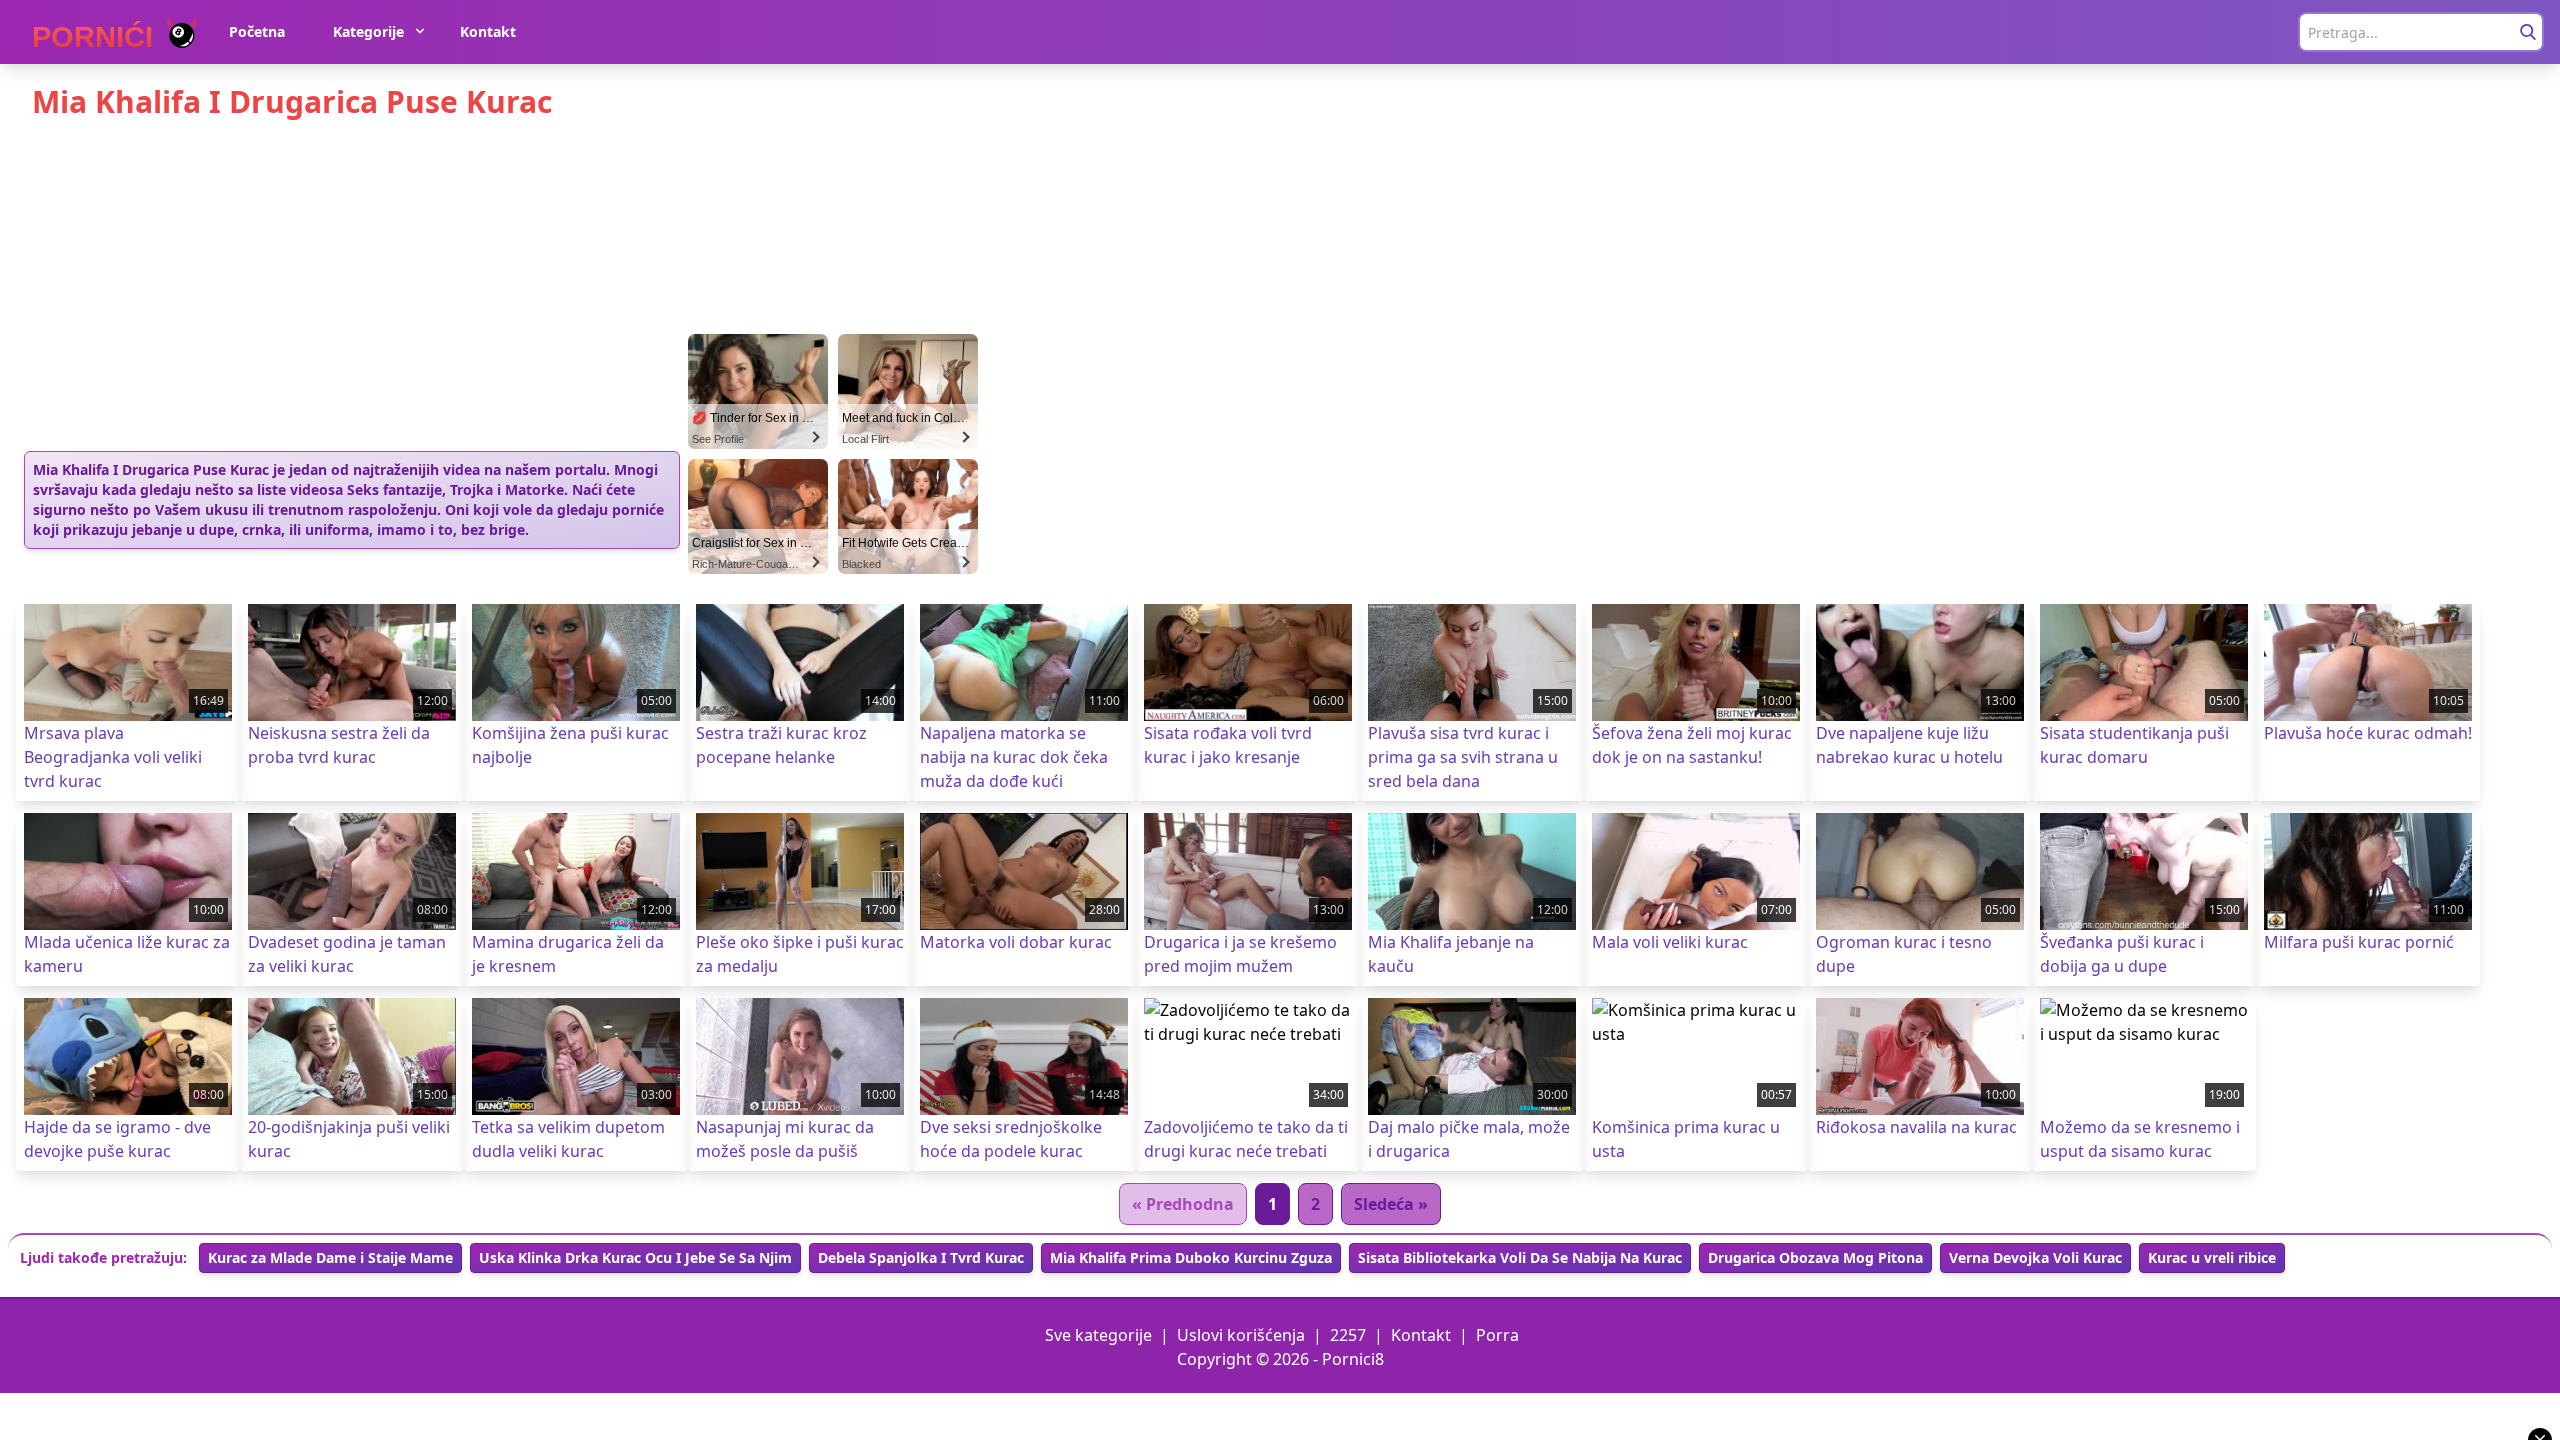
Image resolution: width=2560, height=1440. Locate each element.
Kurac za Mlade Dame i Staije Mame (330, 1257)
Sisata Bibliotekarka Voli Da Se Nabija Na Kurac (1520, 1257)
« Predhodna (1183, 1204)
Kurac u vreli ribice (2212, 1257)
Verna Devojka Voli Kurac (2035, 1257)
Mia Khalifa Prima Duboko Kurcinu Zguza (1191, 1257)
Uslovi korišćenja (1241, 1335)
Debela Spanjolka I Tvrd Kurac (921, 1257)
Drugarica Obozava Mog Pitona (1815, 1257)
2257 (1348, 1335)
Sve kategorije (1098, 1335)
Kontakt (488, 31)
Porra (1497, 1335)
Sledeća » (1391, 1204)
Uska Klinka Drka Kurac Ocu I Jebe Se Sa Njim (635, 1257)
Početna (257, 31)
